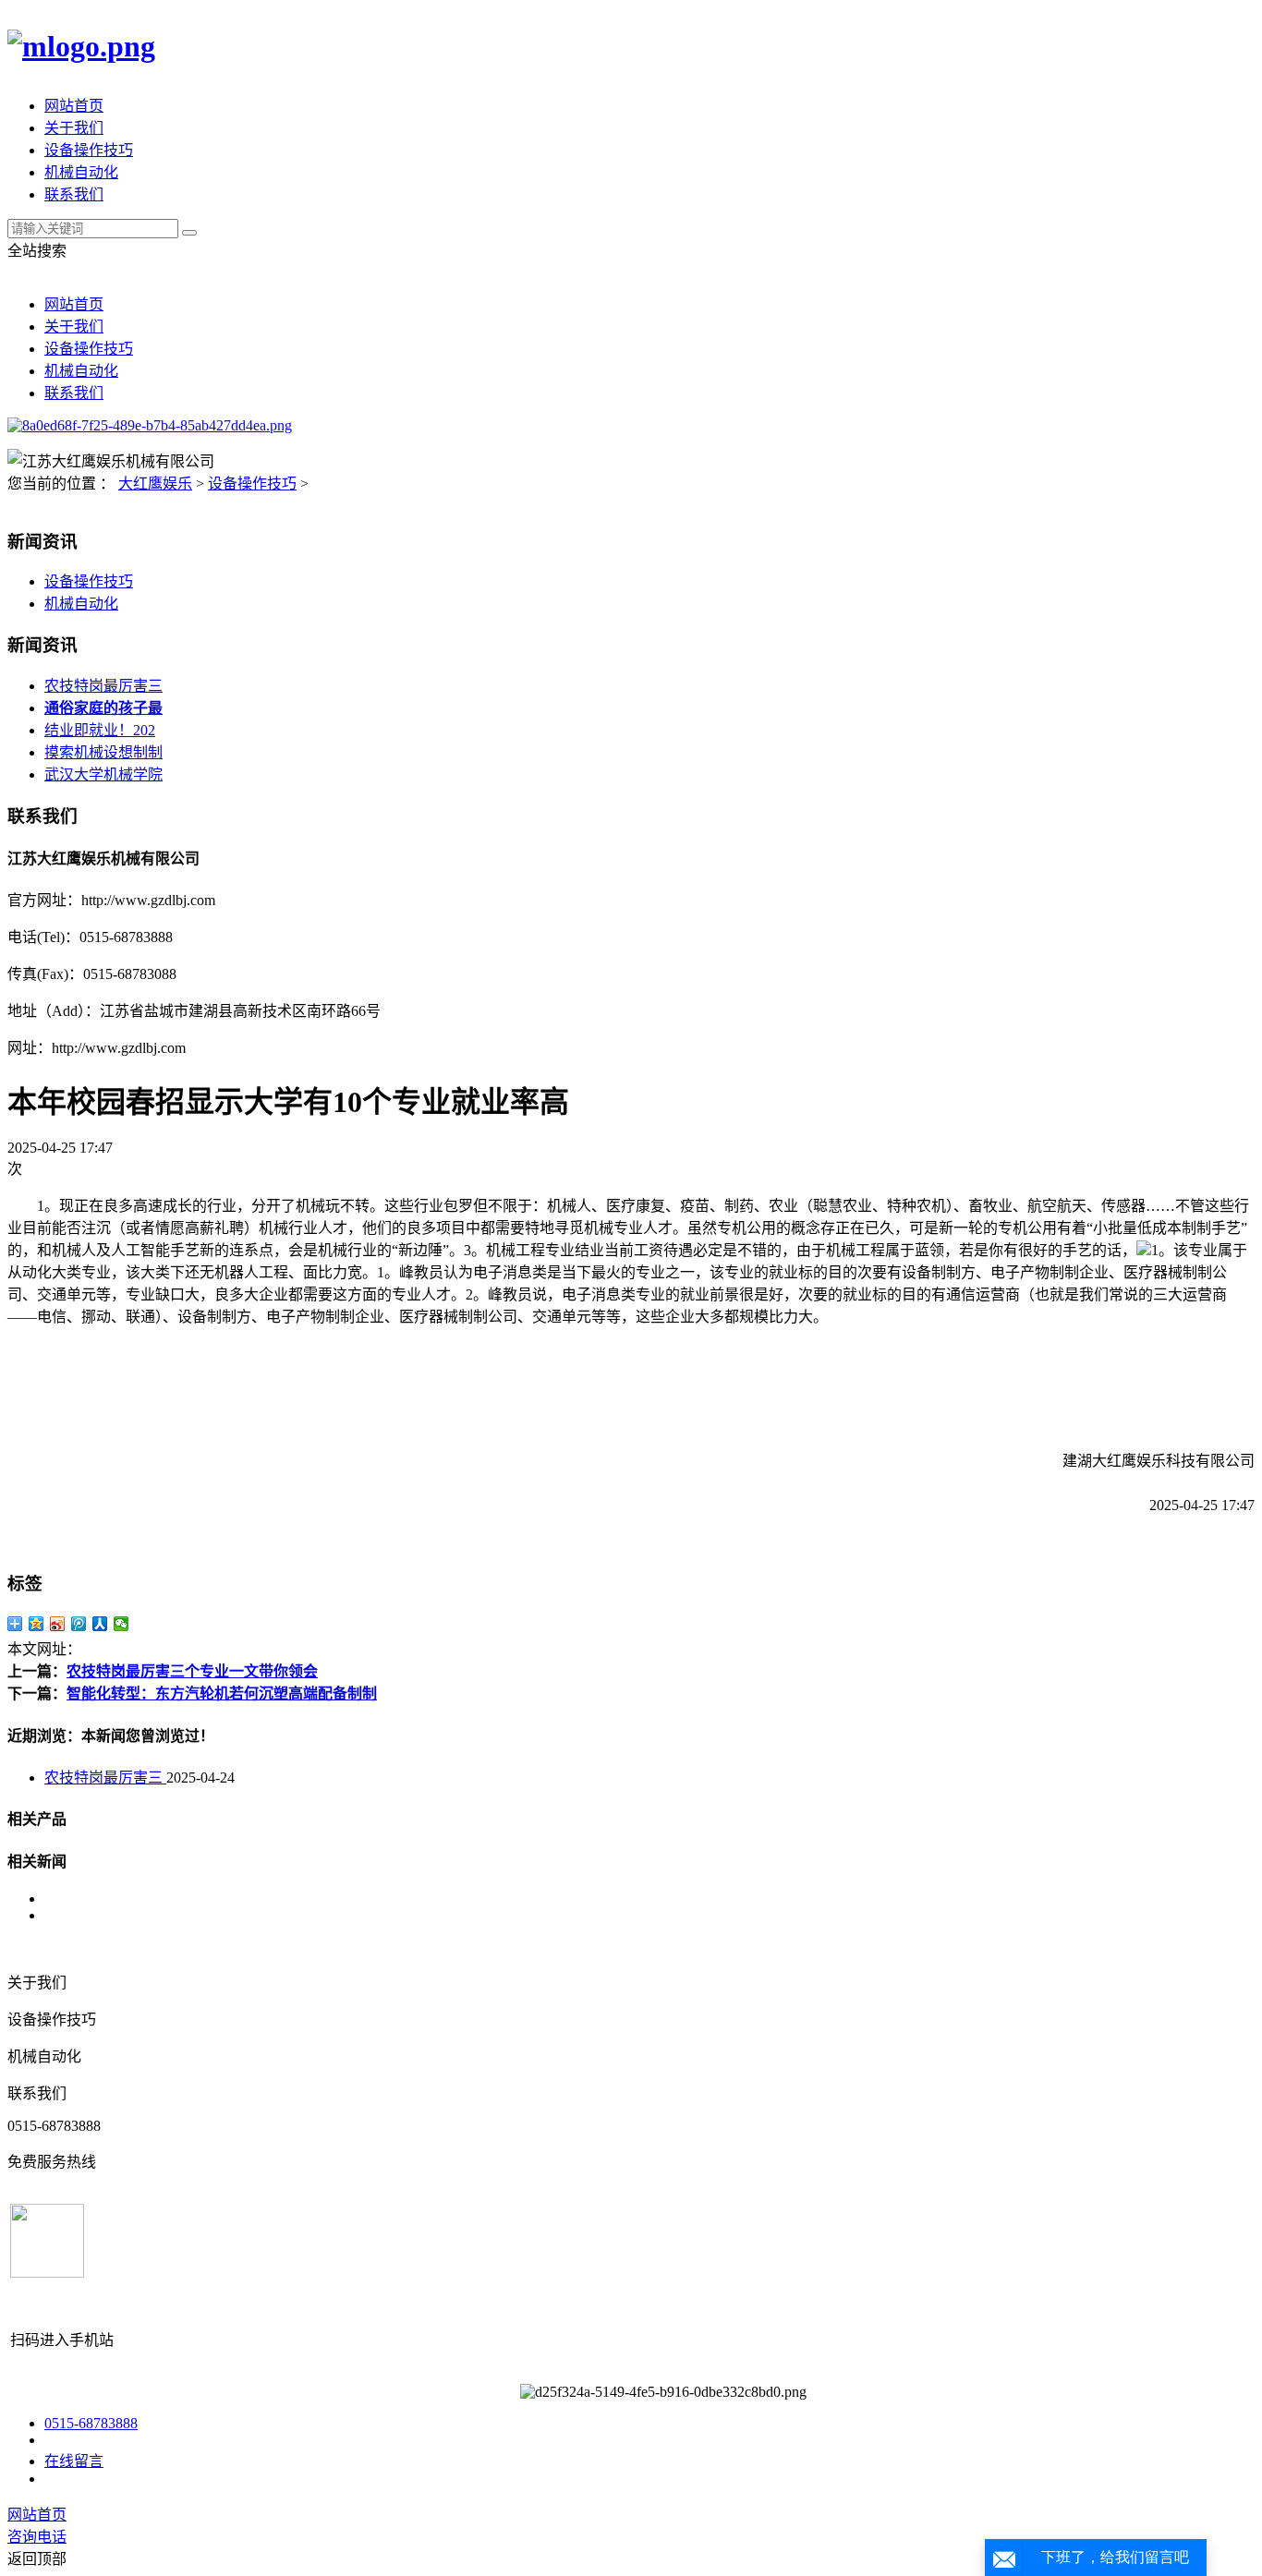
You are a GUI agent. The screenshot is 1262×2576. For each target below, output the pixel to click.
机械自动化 (81, 172)
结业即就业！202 (100, 730)
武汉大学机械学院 (103, 774)
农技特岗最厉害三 (103, 686)
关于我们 (74, 128)
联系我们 (74, 194)
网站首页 (74, 106)
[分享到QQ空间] (36, 1624)
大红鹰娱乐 (155, 484)
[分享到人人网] (100, 1624)
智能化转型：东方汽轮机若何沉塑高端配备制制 (222, 1693)
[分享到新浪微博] (58, 1624)
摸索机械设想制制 (103, 752)
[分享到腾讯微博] (79, 1624)
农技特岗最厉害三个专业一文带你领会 (192, 1671)
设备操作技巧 (89, 150)
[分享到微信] (121, 1624)
